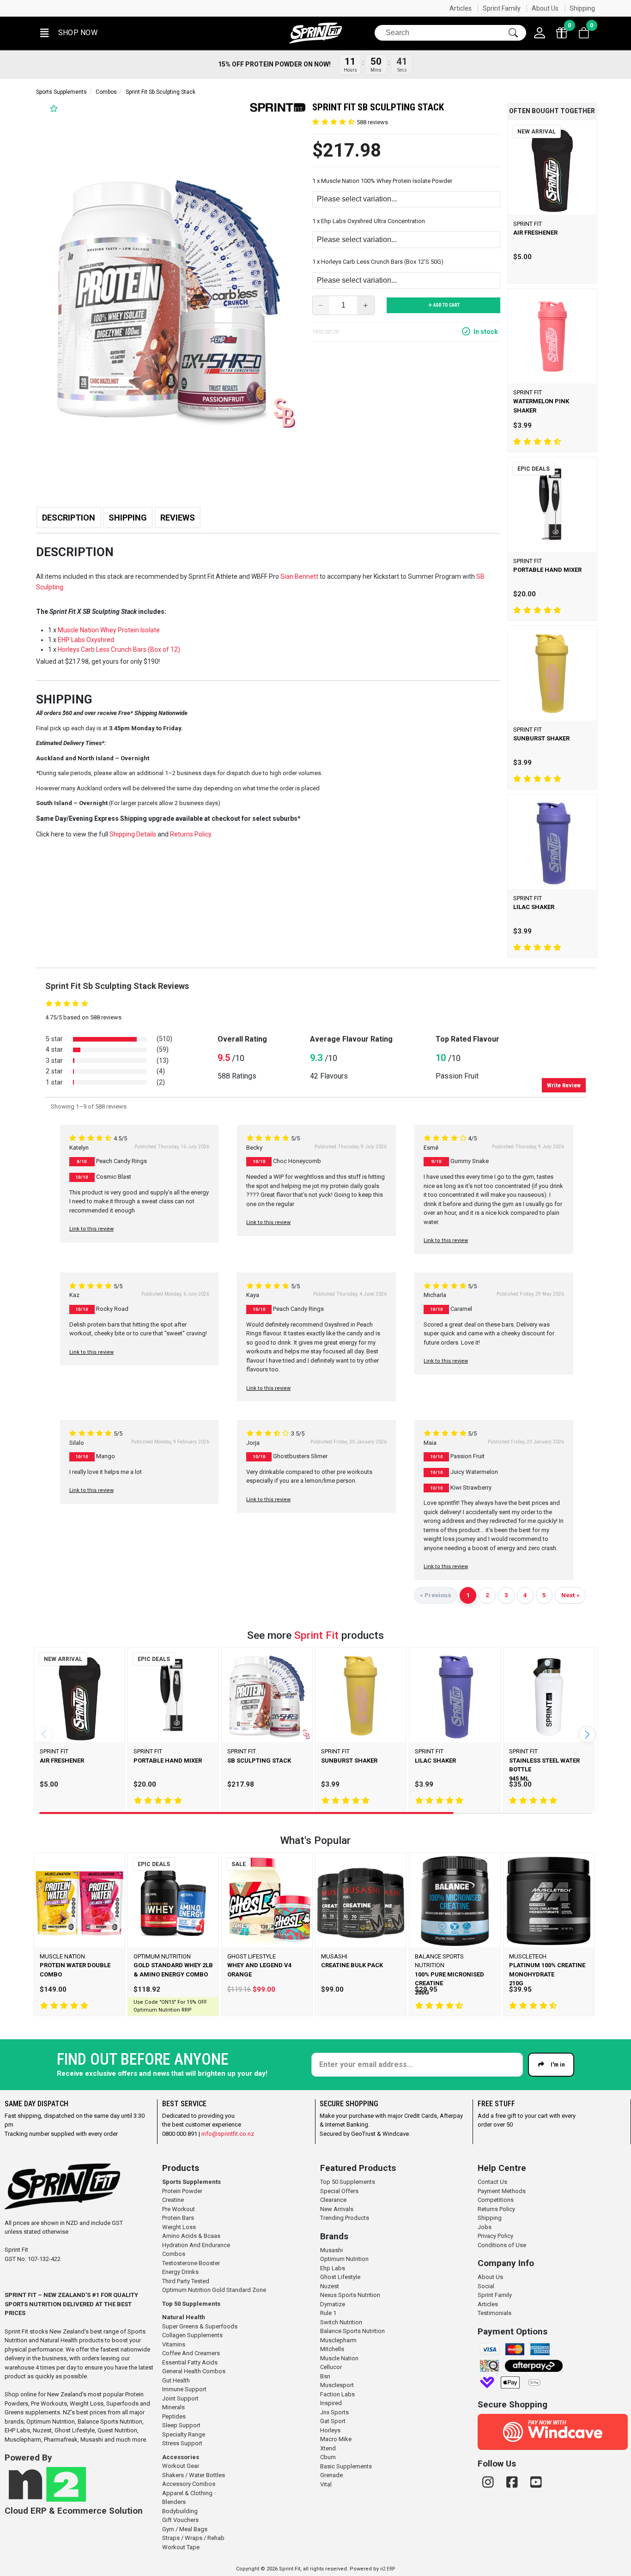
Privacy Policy (495, 2236)
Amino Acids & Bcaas (191, 2236)
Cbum (328, 2457)
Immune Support (184, 2389)
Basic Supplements (346, 2466)
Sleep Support (181, 2425)
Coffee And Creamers (191, 2353)
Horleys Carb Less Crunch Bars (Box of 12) (119, 649)
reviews (372, 122)
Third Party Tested (186, 2281)
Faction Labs (337, 2394)
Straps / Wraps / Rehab (193, 2538)
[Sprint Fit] (315, 33)
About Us (545, 8)
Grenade (331, 2475)
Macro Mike (336, 2439)
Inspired (331, 2403)
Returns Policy (496, 2209)
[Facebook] (514, 2482)
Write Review (564, 1085)
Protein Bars (178, 2218)
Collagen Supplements (192, 2335)
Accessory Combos (189, 2484)
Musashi (331, 2250)
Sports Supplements (61, 92)
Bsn (325, 2376)
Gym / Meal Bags (185, 2529)
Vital (326, 2484)
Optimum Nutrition (344, 2259)
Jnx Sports (334, 2412)
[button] (68, 33)
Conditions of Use (502, 2245)
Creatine (173, 2200)
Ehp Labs (333, 2268)
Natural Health (184, 2317)
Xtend (328, 2448)
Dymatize (333, 2304)
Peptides (174, 2416)
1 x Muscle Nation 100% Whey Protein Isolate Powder (382, 181)
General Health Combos (194, 2371)
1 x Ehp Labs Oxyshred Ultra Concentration (369, 221)
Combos (106, 92)
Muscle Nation (339, 2358)
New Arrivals (337, 2209)
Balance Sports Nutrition (352, 2331)
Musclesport (337, 2385)
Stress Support (182, 2443)
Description (69, 518)
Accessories (181, 2457)
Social (486, 2286)
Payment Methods (502, 2191)
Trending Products (345, 2218)
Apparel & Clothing (187, 2493)
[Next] (587, 1734)
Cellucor (331, 2367)
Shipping (582, 8)
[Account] (540, 33)
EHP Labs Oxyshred (86, 640)
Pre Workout (179, 2209)
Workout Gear (181, 2466)
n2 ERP (388, 2569)
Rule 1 (328, 2313)
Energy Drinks (180, 2272)
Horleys (330, 2430)
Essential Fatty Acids (190, 2362)
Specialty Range (184, 2434)
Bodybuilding (180, 2511)
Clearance (333, 2200)
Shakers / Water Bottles (194, 2475)
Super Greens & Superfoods (200, 2326)
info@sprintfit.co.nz (228, 2134)
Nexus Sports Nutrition (350, 2295)
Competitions (496, 2200)
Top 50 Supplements (191, 2304)
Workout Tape (181, 2547)
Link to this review (91, 1229)
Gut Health (176, 2380)
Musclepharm (338, 2340)
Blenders (174, 2502)
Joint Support (180, 2398)
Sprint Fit (316, 1635)
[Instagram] (490, 2482)
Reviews (178, 518)
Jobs (485, 2227)
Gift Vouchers (180, 2520)
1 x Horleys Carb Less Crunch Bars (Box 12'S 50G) (378, 262)
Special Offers (339, 2191)
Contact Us (492, 2182)
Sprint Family (502, 8)
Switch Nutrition (341, 2322)
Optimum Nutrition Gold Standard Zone (214, 2290)
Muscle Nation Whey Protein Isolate (109, 630)
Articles (461, 8)
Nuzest (330, 2286)
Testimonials (494, 2313)
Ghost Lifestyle (340, 2277)
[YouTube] (536, 2482)
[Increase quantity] (366, 305)
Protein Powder (182, 2191)
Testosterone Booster (191, 2263)
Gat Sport (333, 2421)
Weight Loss (179, 2227)
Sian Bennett (299, 576)
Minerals (173, 2407)
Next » (570, 1595)
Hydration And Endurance (196, 2245)
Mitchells (332, 2349)
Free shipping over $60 (255, 8)
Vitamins (174, 2344)
